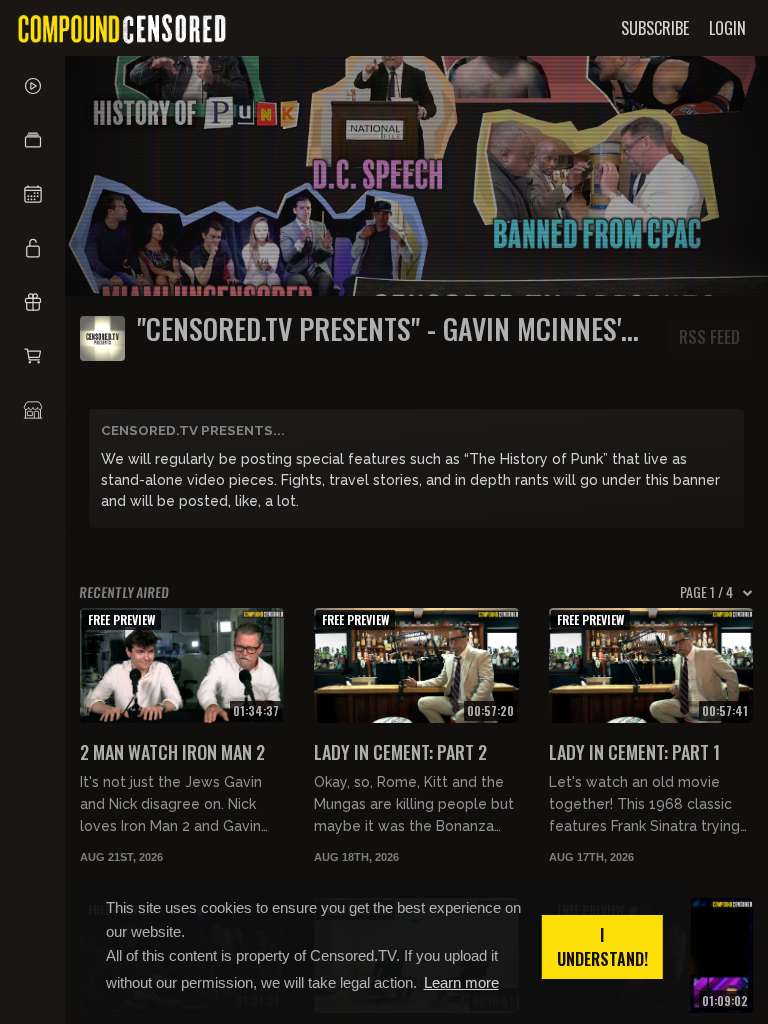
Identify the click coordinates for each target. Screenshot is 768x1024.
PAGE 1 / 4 (706, 592)
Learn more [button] (461, 982)
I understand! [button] (602, 947)
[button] (32, 140)
